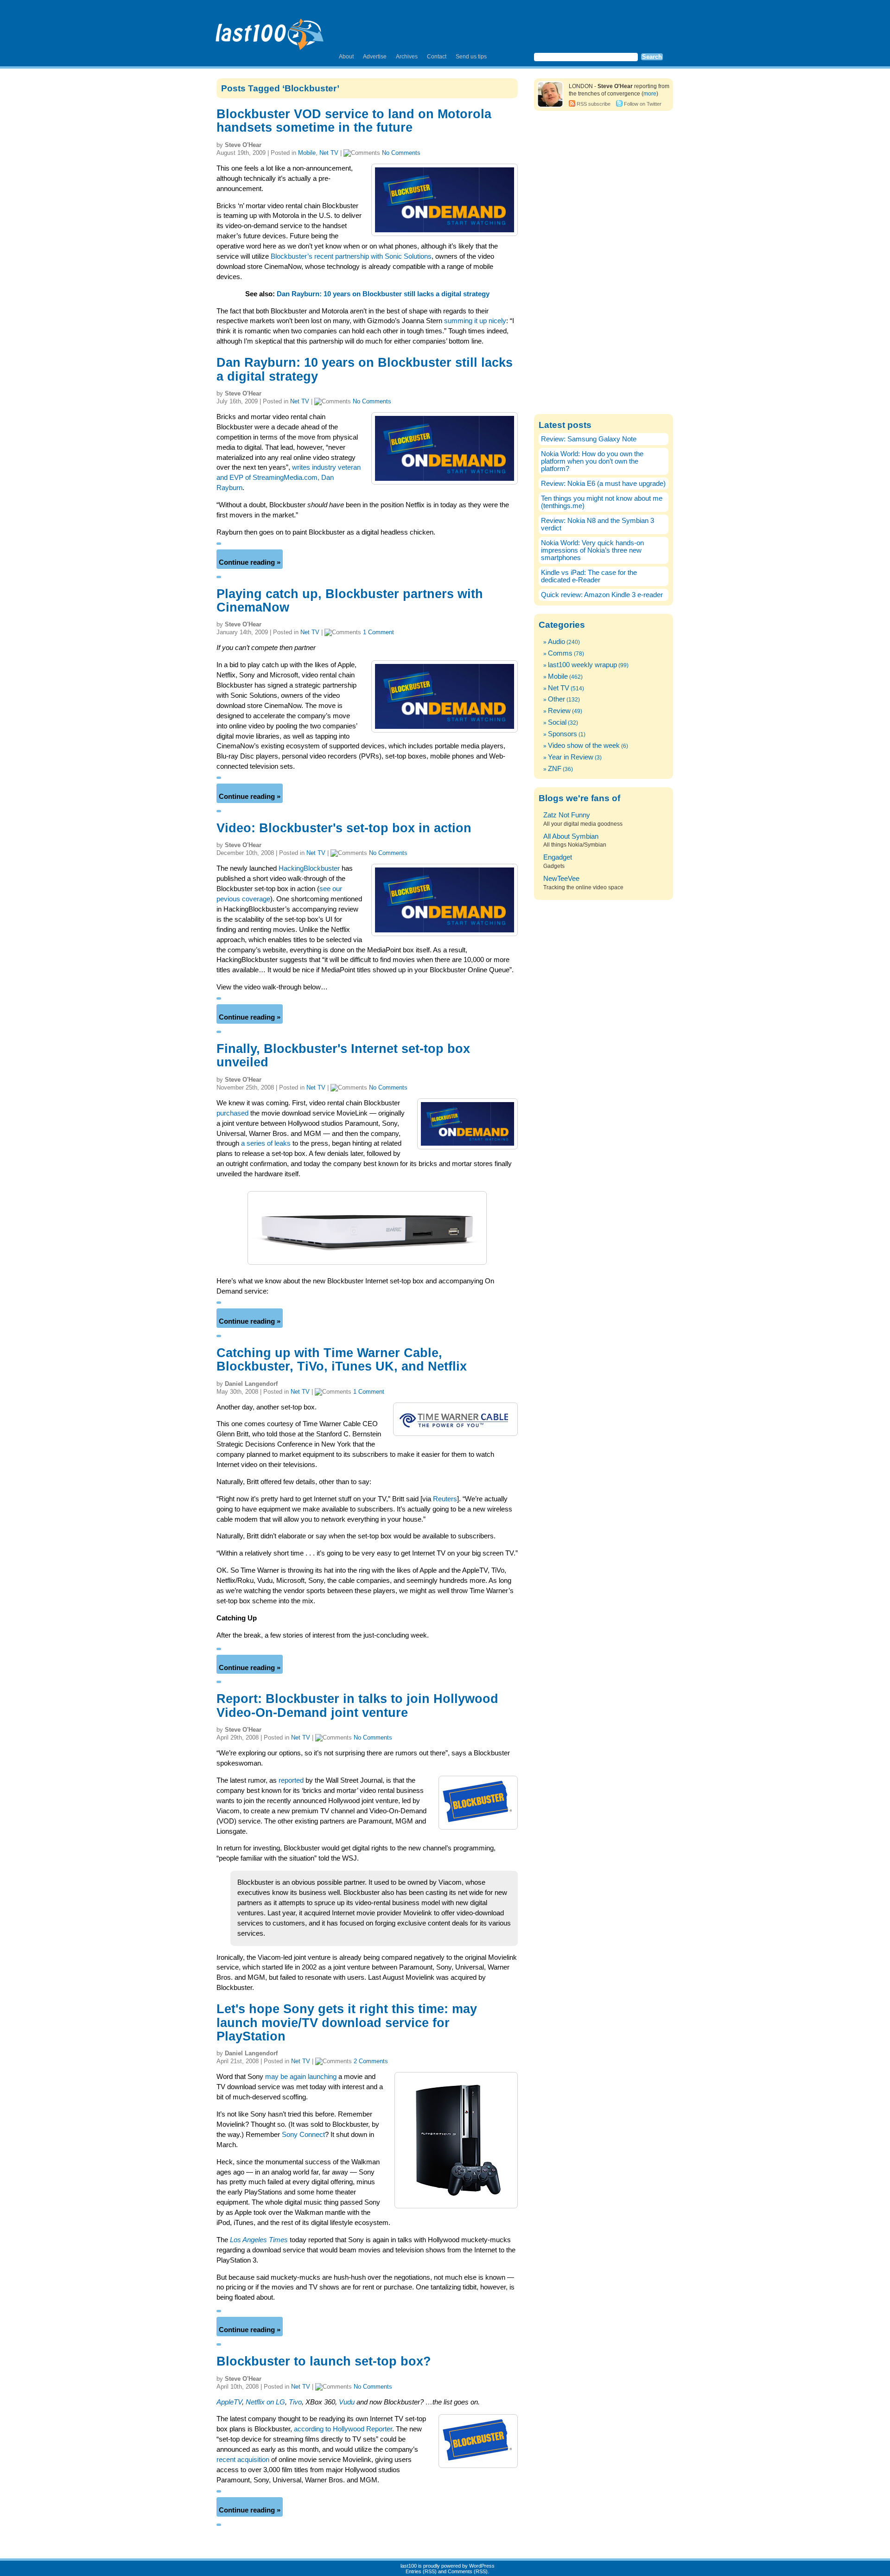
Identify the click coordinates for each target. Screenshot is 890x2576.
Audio (556, 642)
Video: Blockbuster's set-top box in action (344, 828)
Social (557, 722)
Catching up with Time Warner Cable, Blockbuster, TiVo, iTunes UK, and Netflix (342, 1360)
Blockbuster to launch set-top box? (324, 2361)
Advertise (375, 57)
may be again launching (301, 2077)
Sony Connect (303, 2135)
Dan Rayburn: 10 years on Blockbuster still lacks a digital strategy (383, 294)
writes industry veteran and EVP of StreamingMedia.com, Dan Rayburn (289, 478)
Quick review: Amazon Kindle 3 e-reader (602, 595)
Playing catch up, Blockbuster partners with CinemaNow (350, 601)
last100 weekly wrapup (582, 665)
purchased (232, 1113)
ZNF (555, 769)
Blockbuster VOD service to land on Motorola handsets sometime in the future (354, 121)
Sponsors (563, 734)
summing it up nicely (475, 321)
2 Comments (371, 2061)
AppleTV (229, 2402)
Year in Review (571, 757)
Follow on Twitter (643, 104)
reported (291, 1780)
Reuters (445, 1499)
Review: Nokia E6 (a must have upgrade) (603, 484)
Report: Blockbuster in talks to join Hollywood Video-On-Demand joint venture (357, 1706)
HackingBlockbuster (309, 868)
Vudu (347, 2402)
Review (559, 711)
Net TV (329, 153)
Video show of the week (584, 746)
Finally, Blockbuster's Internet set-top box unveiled (343, 1055)
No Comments (401, 153)
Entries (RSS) (421, 2571)
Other (556, 699)
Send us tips (471, 57)
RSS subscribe (594, 104)
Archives (407, 57)
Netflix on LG (265, 2402)
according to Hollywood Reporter (343, 2429)
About (346, 57)
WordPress (482, 2566)
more (650, 94)
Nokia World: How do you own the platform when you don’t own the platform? (592, 461)
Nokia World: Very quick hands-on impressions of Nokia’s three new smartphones (592, 550)
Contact (437, 57)
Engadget (558, 857)
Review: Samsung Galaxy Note (589, 439)
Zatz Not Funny (567, 815)
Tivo (295, 2402)
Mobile (307, 153)
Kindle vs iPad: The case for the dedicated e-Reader (589, 576)
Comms (560, 653)
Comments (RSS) (468, 2571)
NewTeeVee (561, 879)
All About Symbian (571, 836)
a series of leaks (266, 1143)
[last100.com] (270, 31)
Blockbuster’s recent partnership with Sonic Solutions (351, 256)
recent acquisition (243, 2460)
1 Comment (378, 632)
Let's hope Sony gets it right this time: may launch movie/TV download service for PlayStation (347, 2023)
